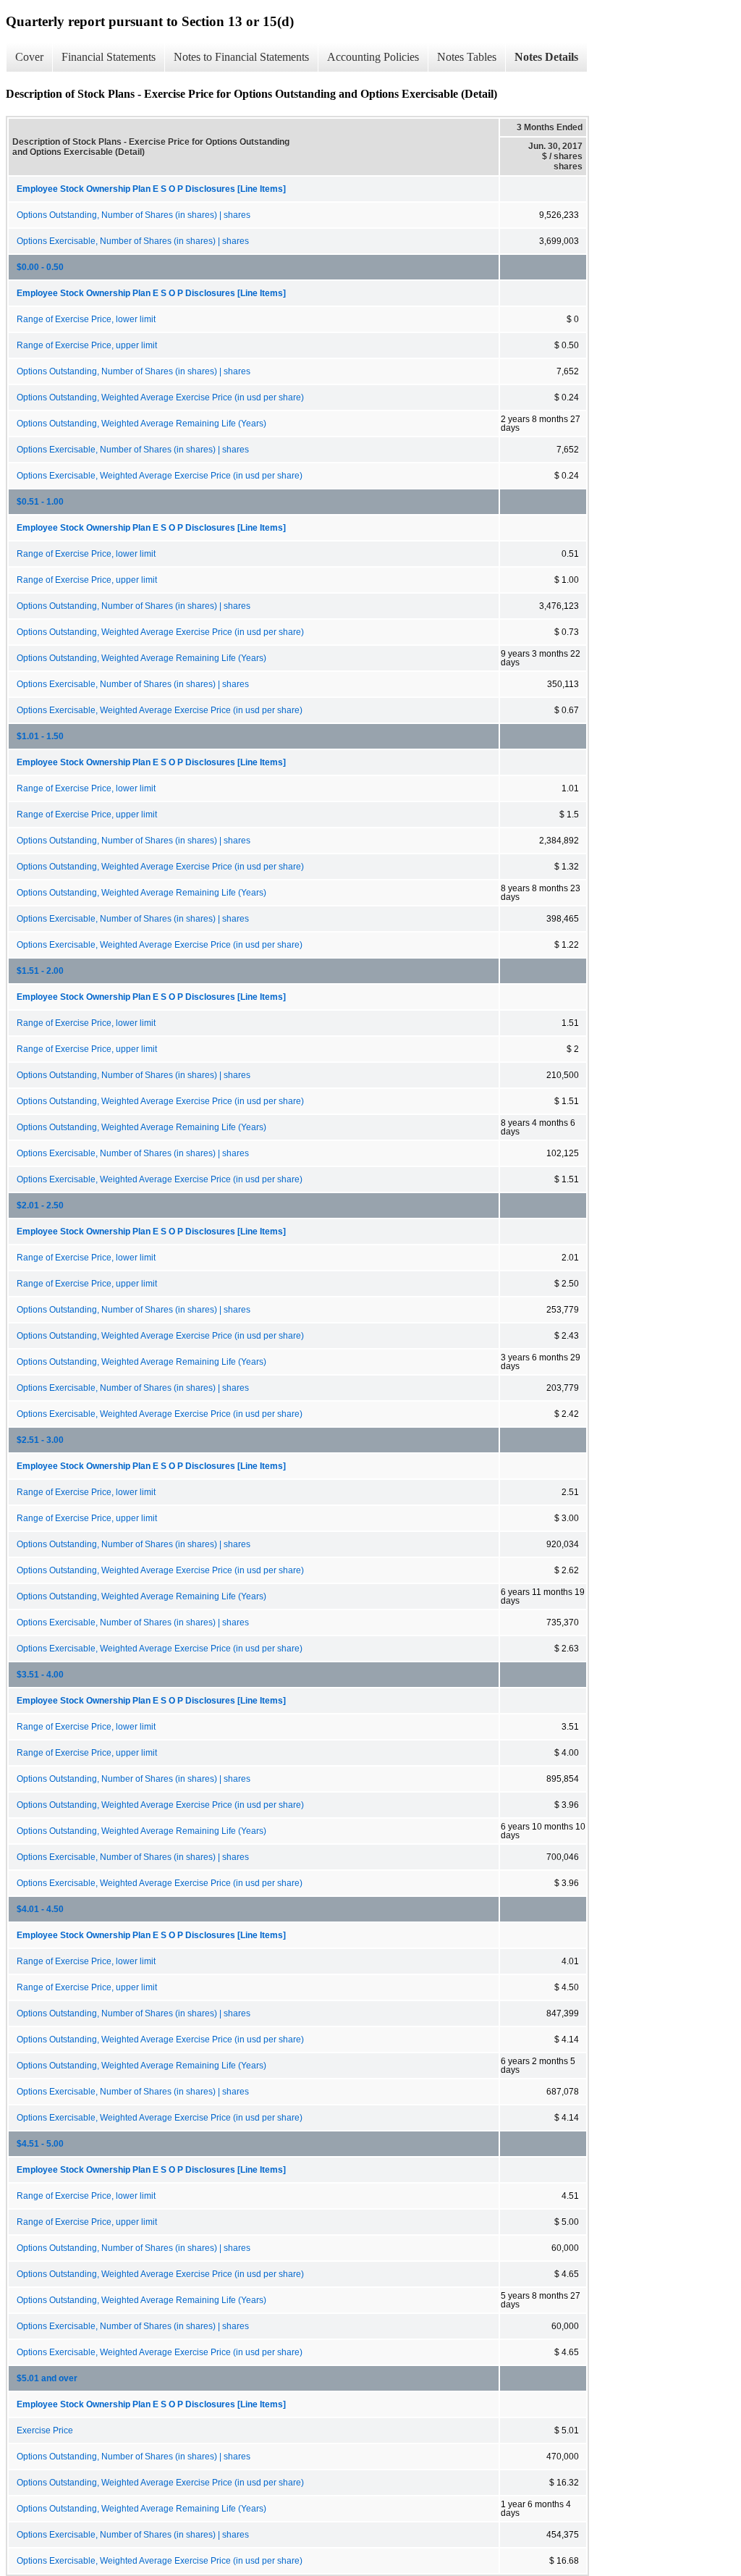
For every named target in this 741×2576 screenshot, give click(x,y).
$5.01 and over (47, 2378)
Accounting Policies (373, 57)
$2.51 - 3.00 (40, 1440)
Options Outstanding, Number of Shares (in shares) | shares (134, 215)
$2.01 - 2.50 (40, 1205)
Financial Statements (109, 57)
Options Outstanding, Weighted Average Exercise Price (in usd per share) (160, 397)
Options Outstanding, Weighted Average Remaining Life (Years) (141, 424)
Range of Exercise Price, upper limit (87, 345)
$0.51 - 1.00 (40, 502)
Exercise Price (45, 2430)
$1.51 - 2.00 (40, 971)
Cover (29, 57)
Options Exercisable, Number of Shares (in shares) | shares (133, 241)
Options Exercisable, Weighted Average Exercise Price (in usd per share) (160, 476)
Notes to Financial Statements (241, 57)
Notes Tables (467, 57)
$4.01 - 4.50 (40, 1909)
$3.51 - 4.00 (40, 1675)
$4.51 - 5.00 (40, 2144)
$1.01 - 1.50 (40, 736)
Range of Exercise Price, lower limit (86, 319)
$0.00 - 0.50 (40, 267)
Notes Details (546, 57)
